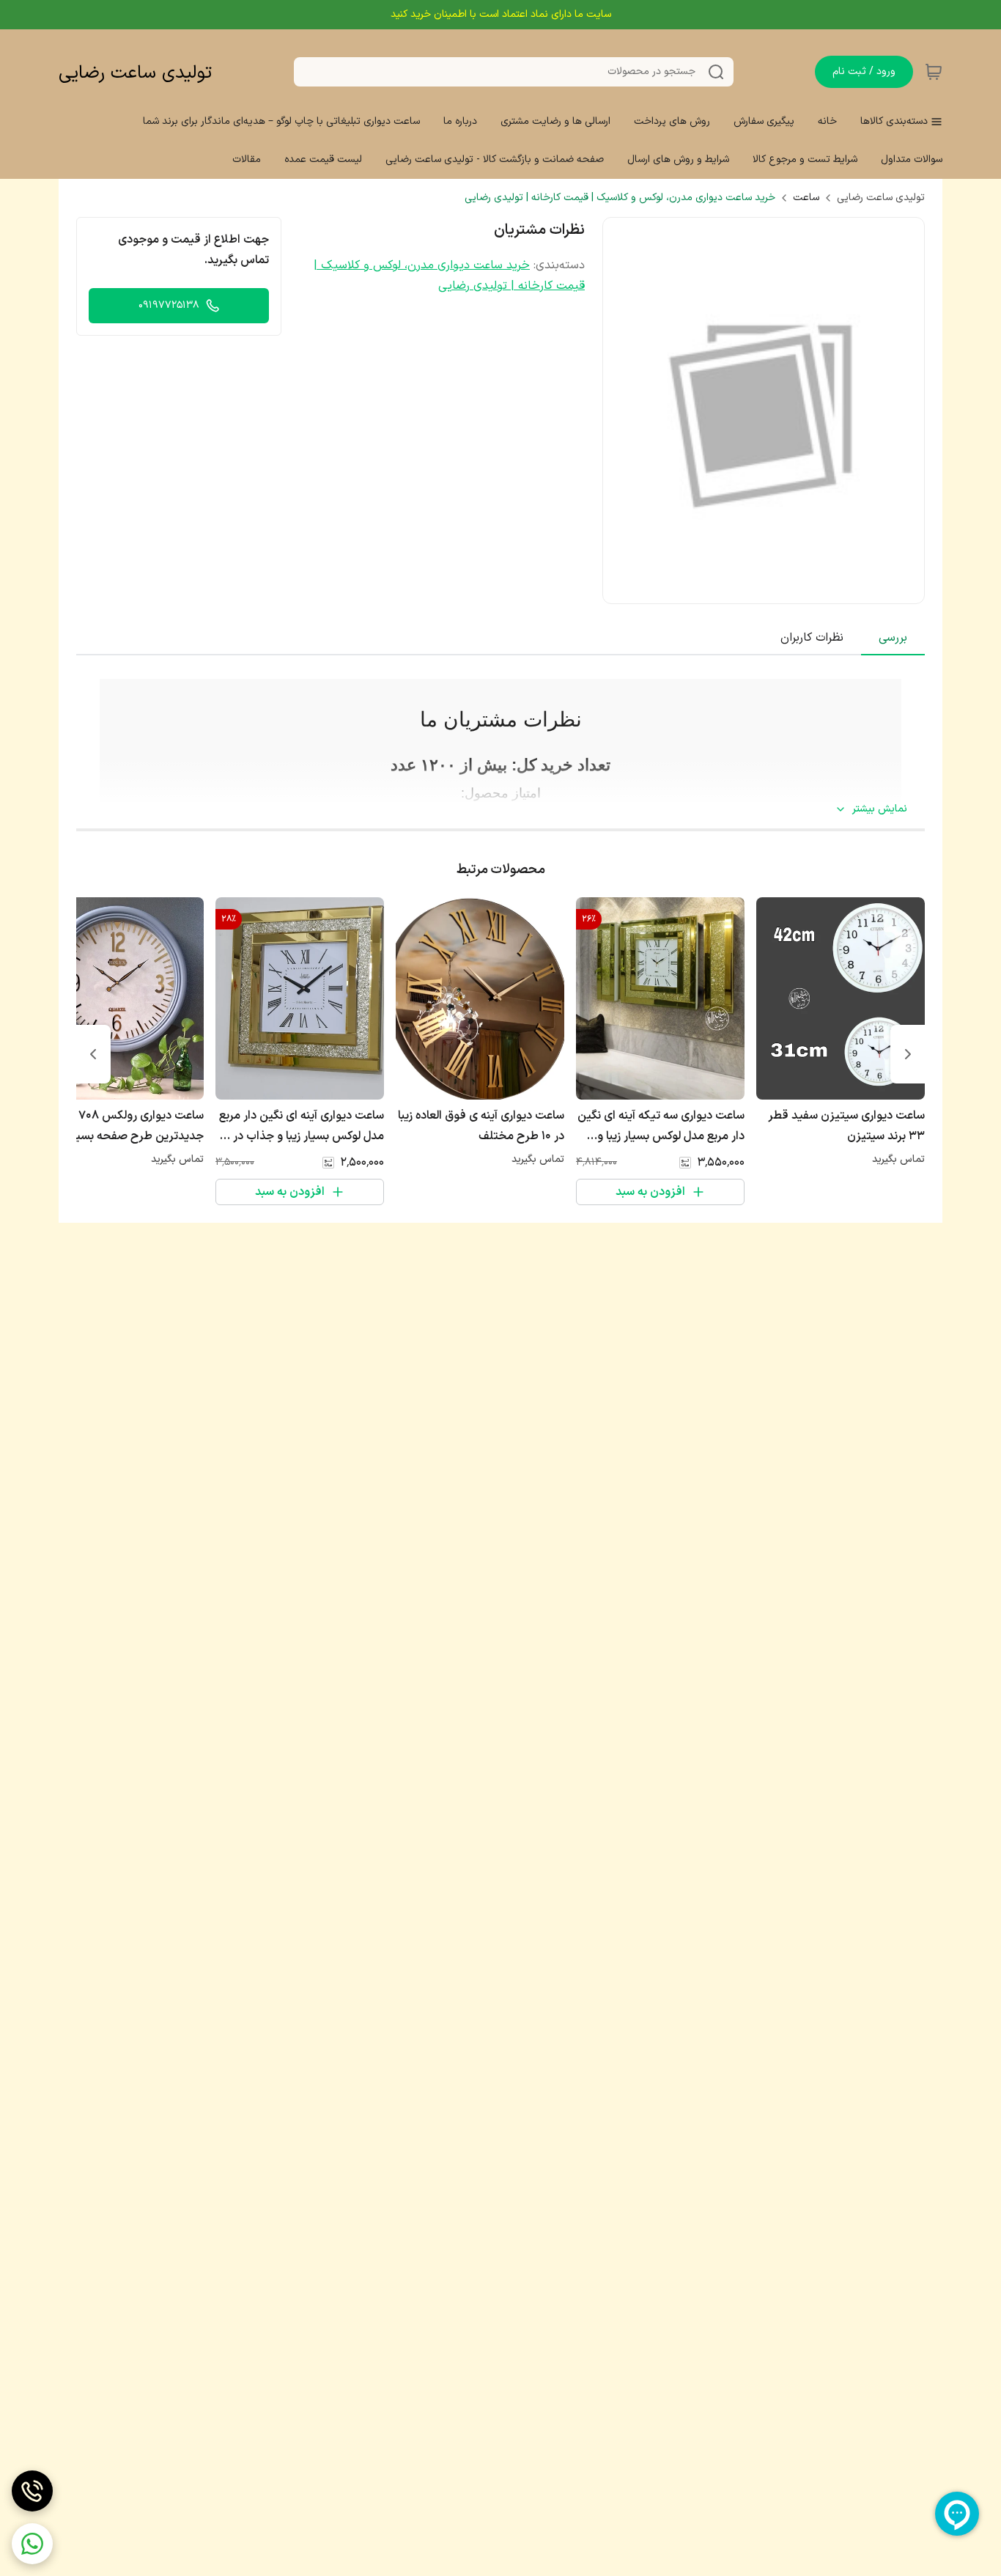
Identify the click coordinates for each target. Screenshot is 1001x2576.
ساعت (806, 198)
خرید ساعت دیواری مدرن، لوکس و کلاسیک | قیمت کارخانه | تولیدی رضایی (620, 198)
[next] (93, 1054)
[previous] (908, 1054)
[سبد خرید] (934, 72)
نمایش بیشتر (880, 809)
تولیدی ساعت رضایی (135, 73)
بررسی (893, 638)
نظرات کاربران (812, 638)
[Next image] (904, 411)
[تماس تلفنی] (32, 2491)
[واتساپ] (32, 2544)
